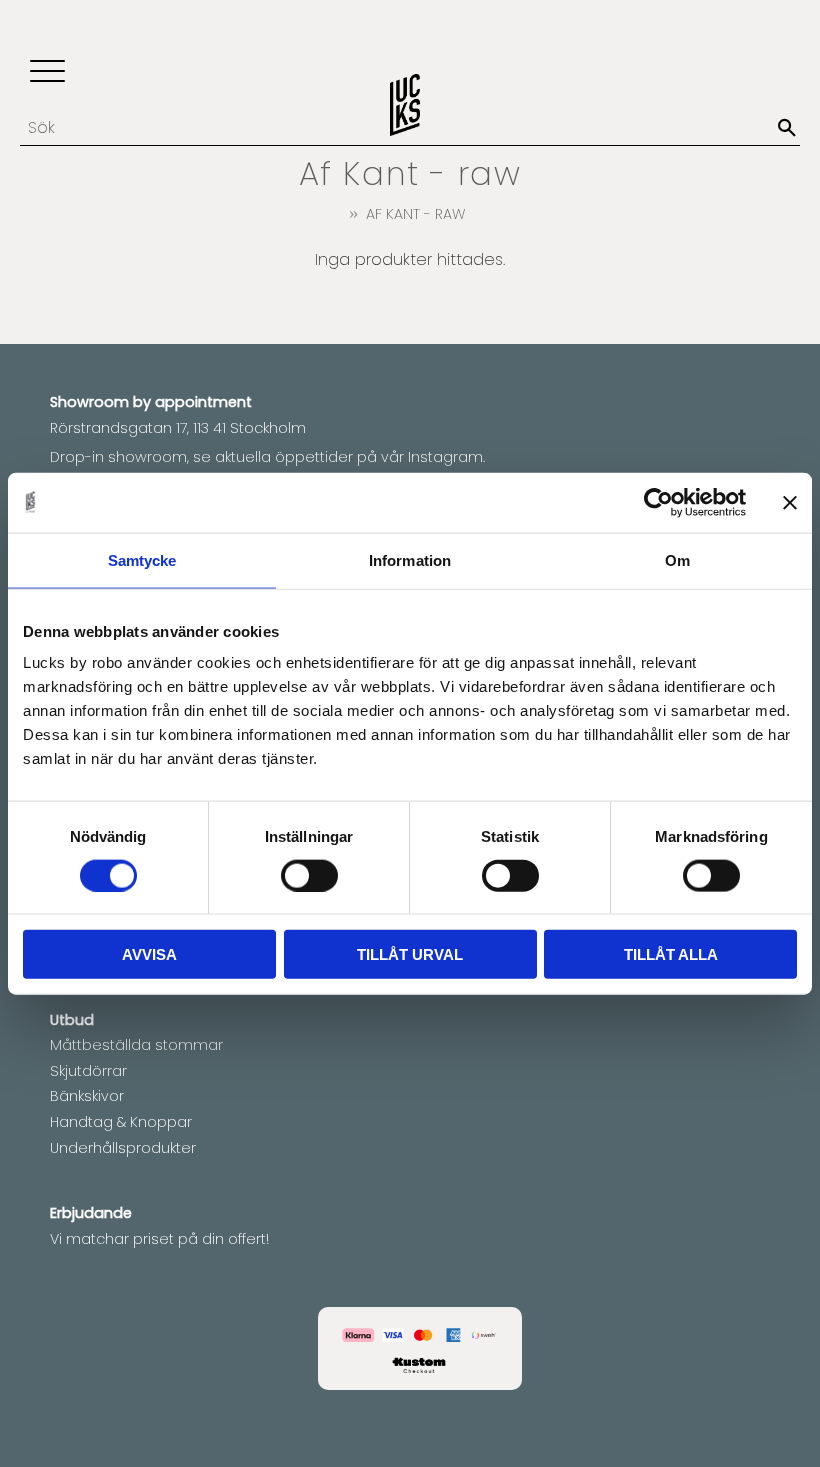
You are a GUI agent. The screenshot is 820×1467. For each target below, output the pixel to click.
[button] (47, 72)
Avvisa (149, 954)
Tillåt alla (671, 954)
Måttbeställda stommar (136, 1045)
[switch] (309, 875)
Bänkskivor (87, 1096)
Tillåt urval (410, 954)
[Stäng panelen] (790, 502)
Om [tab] (677, 559)
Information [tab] (410, 559)
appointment (203, 402)
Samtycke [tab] (142, 559)
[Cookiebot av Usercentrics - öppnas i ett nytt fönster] (658, 502)
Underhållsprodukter (123, 1148)
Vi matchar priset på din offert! (159, 1239)
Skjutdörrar (88, 1071)
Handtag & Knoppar (121, 1122)
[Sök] (787, 128)
